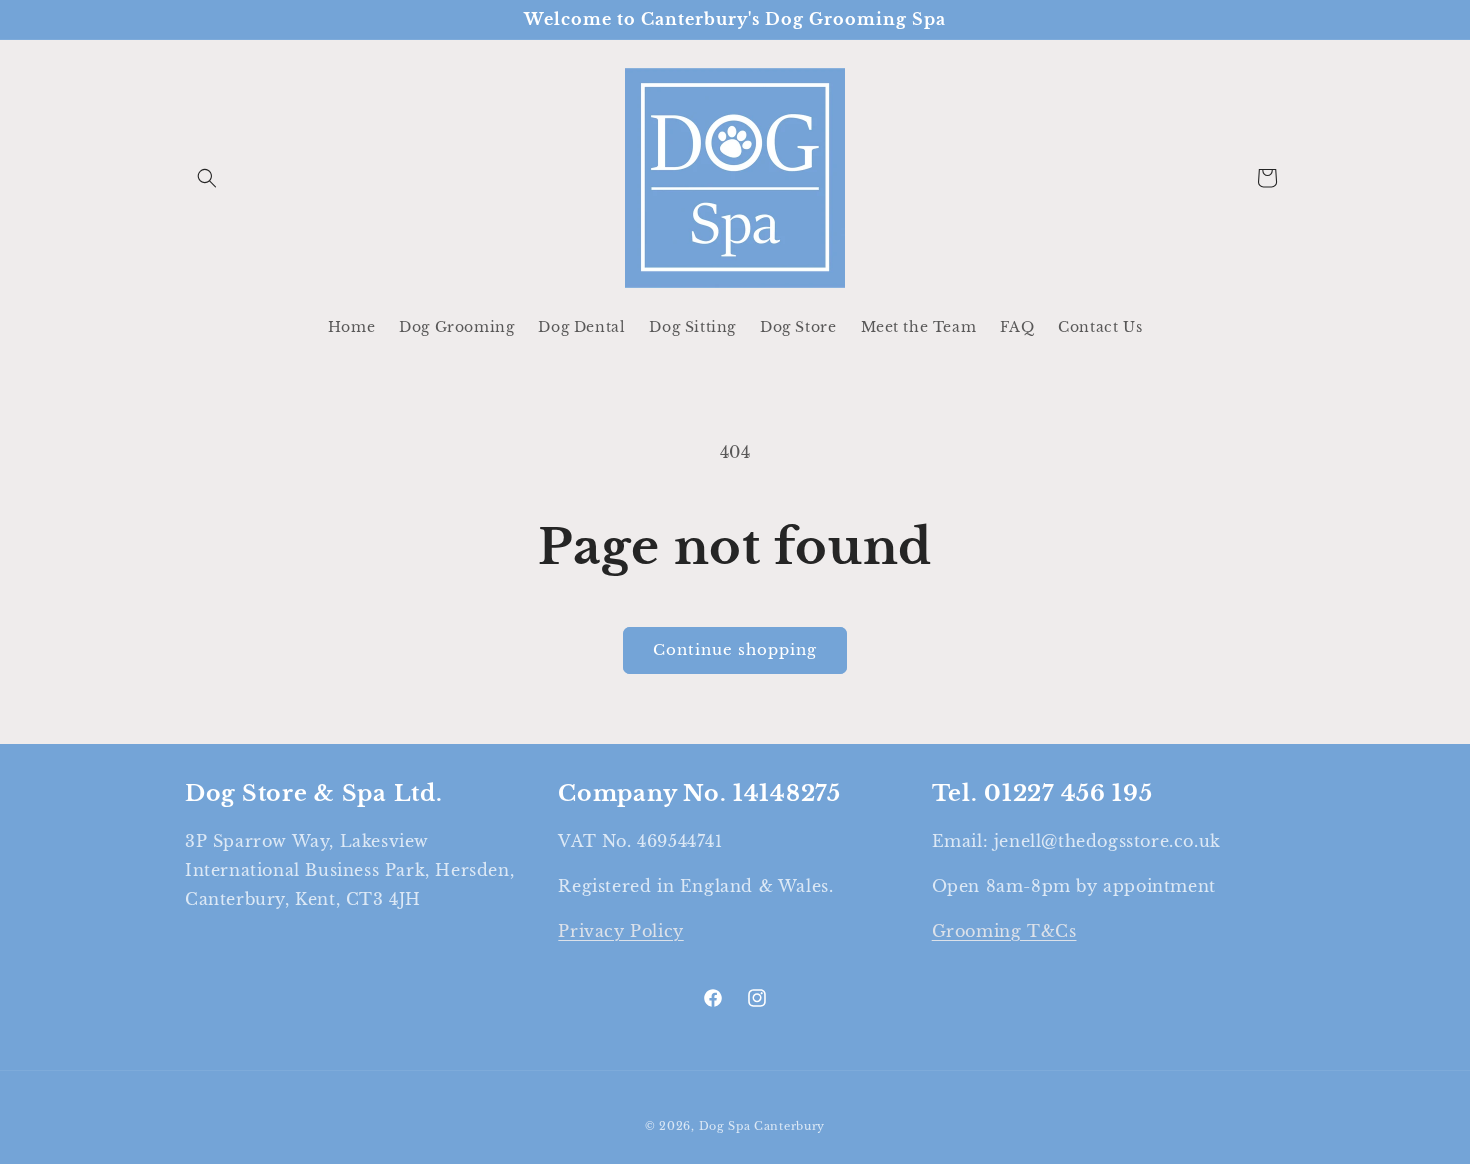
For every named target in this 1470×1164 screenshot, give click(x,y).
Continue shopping (735, 649)
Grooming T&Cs (1004, 931)
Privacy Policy (620, 931)
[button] (207, 178)
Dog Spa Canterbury (762, 1126)
